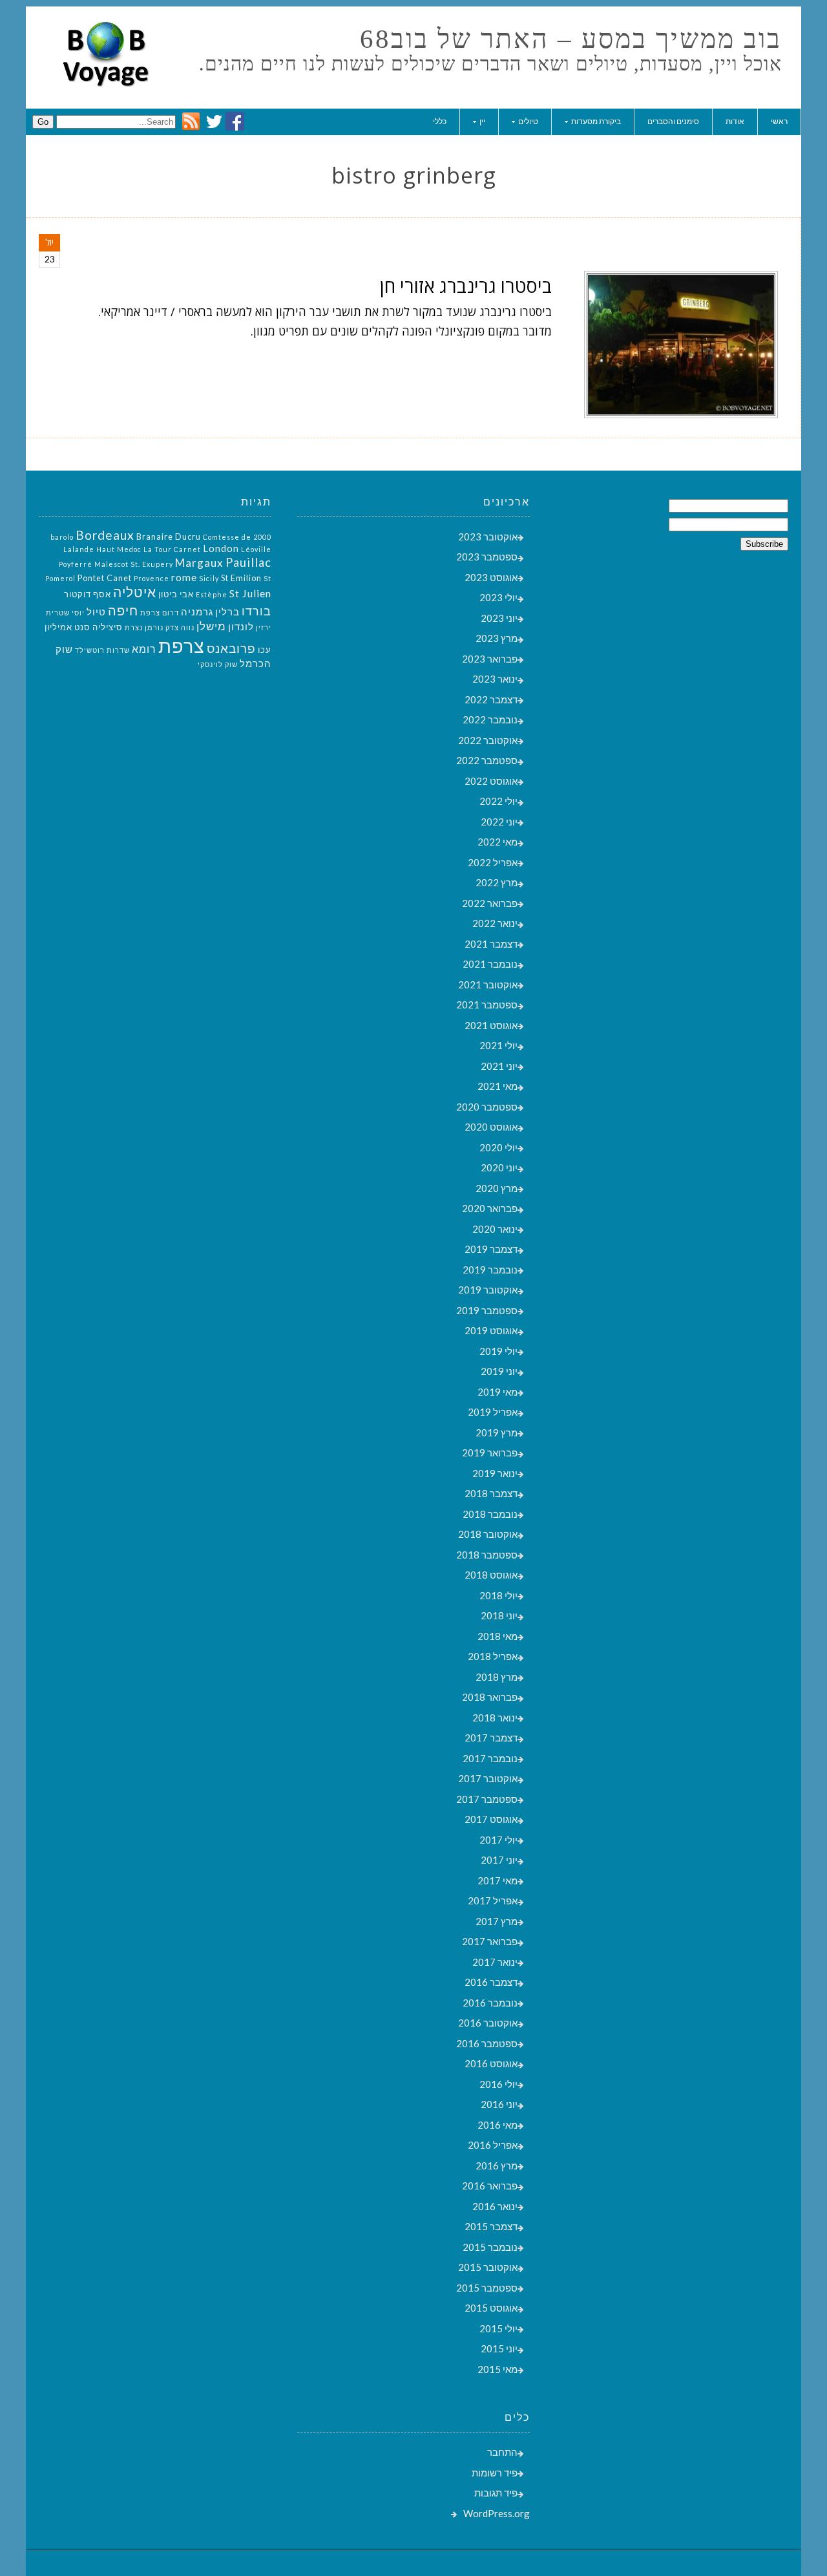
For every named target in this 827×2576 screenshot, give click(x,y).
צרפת (182, 645)
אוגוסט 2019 (491, 1330)
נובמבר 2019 (490, 1270)
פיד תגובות (496, 2493)
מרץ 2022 (497, 882)
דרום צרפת (160, 612)
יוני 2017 (499, 1860)
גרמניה (197, 612)
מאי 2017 (497, 1880)
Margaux (199, 563)
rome (184, 577)
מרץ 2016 (497, 2166)
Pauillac (248, 562)
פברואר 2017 (490, 1941)
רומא (144, 649)
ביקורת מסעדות (596, 121)
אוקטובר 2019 (488, 1290)
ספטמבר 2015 (487, 2288)
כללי (440, 121)
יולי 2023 (498, 597)
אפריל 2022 (493, 862)
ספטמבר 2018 (487, 1555)
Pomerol (60, 578)
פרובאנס (231, 648)
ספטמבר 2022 (487, 760)
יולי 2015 (498, 2328)
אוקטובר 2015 (488, 2267)
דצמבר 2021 (491, 944)
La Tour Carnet (172, 549)
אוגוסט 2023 (491, 577)
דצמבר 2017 (491, 1738)
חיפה (123, 610)
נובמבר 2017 (490, 1758)
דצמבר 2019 (491, 1249)
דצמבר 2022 (491, 699)
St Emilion (241, 578)
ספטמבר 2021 (487, 1005)
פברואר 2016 (490, 2186)
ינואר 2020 (495, 1229)
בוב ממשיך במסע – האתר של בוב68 (571, 39)
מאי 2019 (497, 1392)
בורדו (256, 611)
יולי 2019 (498, 1351)
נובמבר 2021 (490, 964)
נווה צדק (180, 627)
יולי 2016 (498, 2084)
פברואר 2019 (490, 1453)
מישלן (211, 626)
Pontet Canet (105, 578)
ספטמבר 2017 (487, 1799)
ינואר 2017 (495, 1962)
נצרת (134, 627)
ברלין (227, 612)
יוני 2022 (499, 822)
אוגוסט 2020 (491, 1127)
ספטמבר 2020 (487, 1107)
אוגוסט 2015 (491, 2308)
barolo (62, 537)
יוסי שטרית (65, 612)
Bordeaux (105, 535)
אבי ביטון (176, 594)
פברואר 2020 (490, 1208)
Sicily (209, 578)
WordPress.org (497, 2513)
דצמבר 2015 (491, 2226)
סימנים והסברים (673, 121)
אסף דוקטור (88, 594)
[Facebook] (235, 127)
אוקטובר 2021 (488, 985)
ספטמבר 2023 (487, 557)
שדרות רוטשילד (102, 650)
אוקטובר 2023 (488, 537)
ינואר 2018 (495, 1718)
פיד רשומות (495, 2473)
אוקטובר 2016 (488, 2023)
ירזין (264, 627)
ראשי (779, 121)
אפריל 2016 (493, 2145)
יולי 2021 (498, 1045)
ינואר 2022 (495, 923)
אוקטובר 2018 (488, 1534)
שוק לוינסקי (218, 664)
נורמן (154, 627)
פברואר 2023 (490, 659)
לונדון (241, 627)
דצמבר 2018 (491, 1493)
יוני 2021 (499, 1066)
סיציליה (108, 627)
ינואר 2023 (495, 679)
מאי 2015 (497, 2369)
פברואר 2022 (490, 903)
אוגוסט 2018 (491, 1575)
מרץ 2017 (497, 1921)
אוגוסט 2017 (491, 1819)
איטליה (135, 592)
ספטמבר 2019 (487, 1310)
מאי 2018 (497, 1636)
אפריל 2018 (493, 1656)
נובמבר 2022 (490, 719)
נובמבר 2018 (490, 1514)
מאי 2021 (497, 1086)
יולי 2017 (498, 1840)
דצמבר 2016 (491, 1982)
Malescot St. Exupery (134, 564)
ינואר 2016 (495, 2206)
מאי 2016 (497, 2125)
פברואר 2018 (490, 1697)
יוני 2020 (499, 1167)
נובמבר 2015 (490, 2247)
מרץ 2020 (497, 1188)
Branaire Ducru (169, 537)
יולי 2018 (498, 1595)
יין (482, 121)
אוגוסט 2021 (491, 1025)
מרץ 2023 (497, 638)
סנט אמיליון (68, 627)
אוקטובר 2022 (488, 740)
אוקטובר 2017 (488, 1778)
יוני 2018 (499, 1615)
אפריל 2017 (493, 1900)
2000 (262, 537)
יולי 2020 (498, 1147)
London (221, 548)
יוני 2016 (499, 2104)
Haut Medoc (119, 549)
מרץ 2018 (497, 1677)
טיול (96, 612)
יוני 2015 (499, 2348)
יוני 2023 (499, 618)
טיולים (528, 121)
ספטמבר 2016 (487, 2043)
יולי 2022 (498, 801)
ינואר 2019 (495, 1473)
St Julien (250, 593)
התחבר (502, 2452)
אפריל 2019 (493, 1412)
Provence (152, 578)
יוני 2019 (499, 1371)
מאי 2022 (497, 842)
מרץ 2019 (497, 1432)
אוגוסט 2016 (491, 2063)
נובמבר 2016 (490, 2003)
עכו (265, 650)
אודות (735, 121)
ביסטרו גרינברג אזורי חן (466, 286)
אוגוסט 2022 (491, 781)
